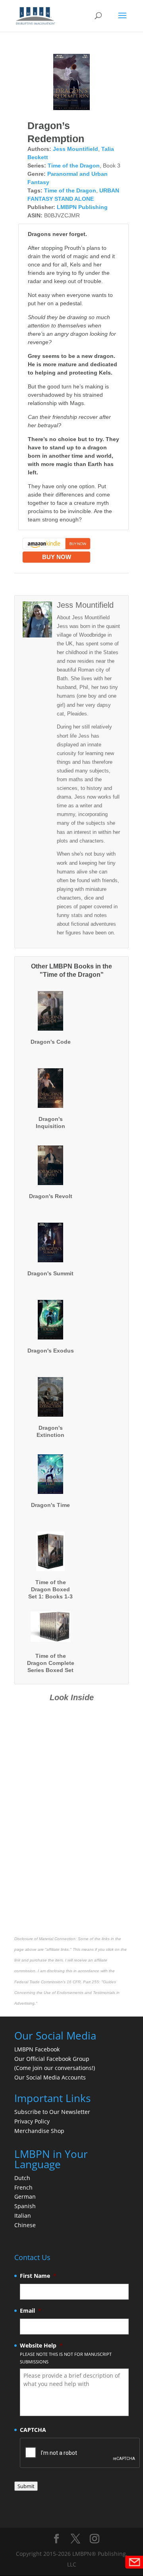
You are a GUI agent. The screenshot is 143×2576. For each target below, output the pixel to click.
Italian (23, 2215)
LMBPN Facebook (38, 2049)
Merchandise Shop (39, 2131)
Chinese (25, 2225)
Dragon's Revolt (51, 1196)
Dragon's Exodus (51, 1351)
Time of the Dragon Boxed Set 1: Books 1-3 (50, 1589)
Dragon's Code (51, 1042)
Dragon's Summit (50, 1273)
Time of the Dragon (74, 166)
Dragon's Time (50, 1505)
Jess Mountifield (75, 149)
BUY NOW (57, 557)
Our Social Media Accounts (50, 2077)
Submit (26, 2486)
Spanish (25, 2206)
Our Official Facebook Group (52, 2059)
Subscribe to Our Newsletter (52, 2112)
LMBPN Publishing (82, 207)
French (23, 2187)
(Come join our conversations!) (55, 2068)
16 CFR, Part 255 (83, 1982)
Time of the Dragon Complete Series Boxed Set (51, 1663)
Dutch (22, 2178)
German (25, 2196)
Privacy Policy (32, 2121)
